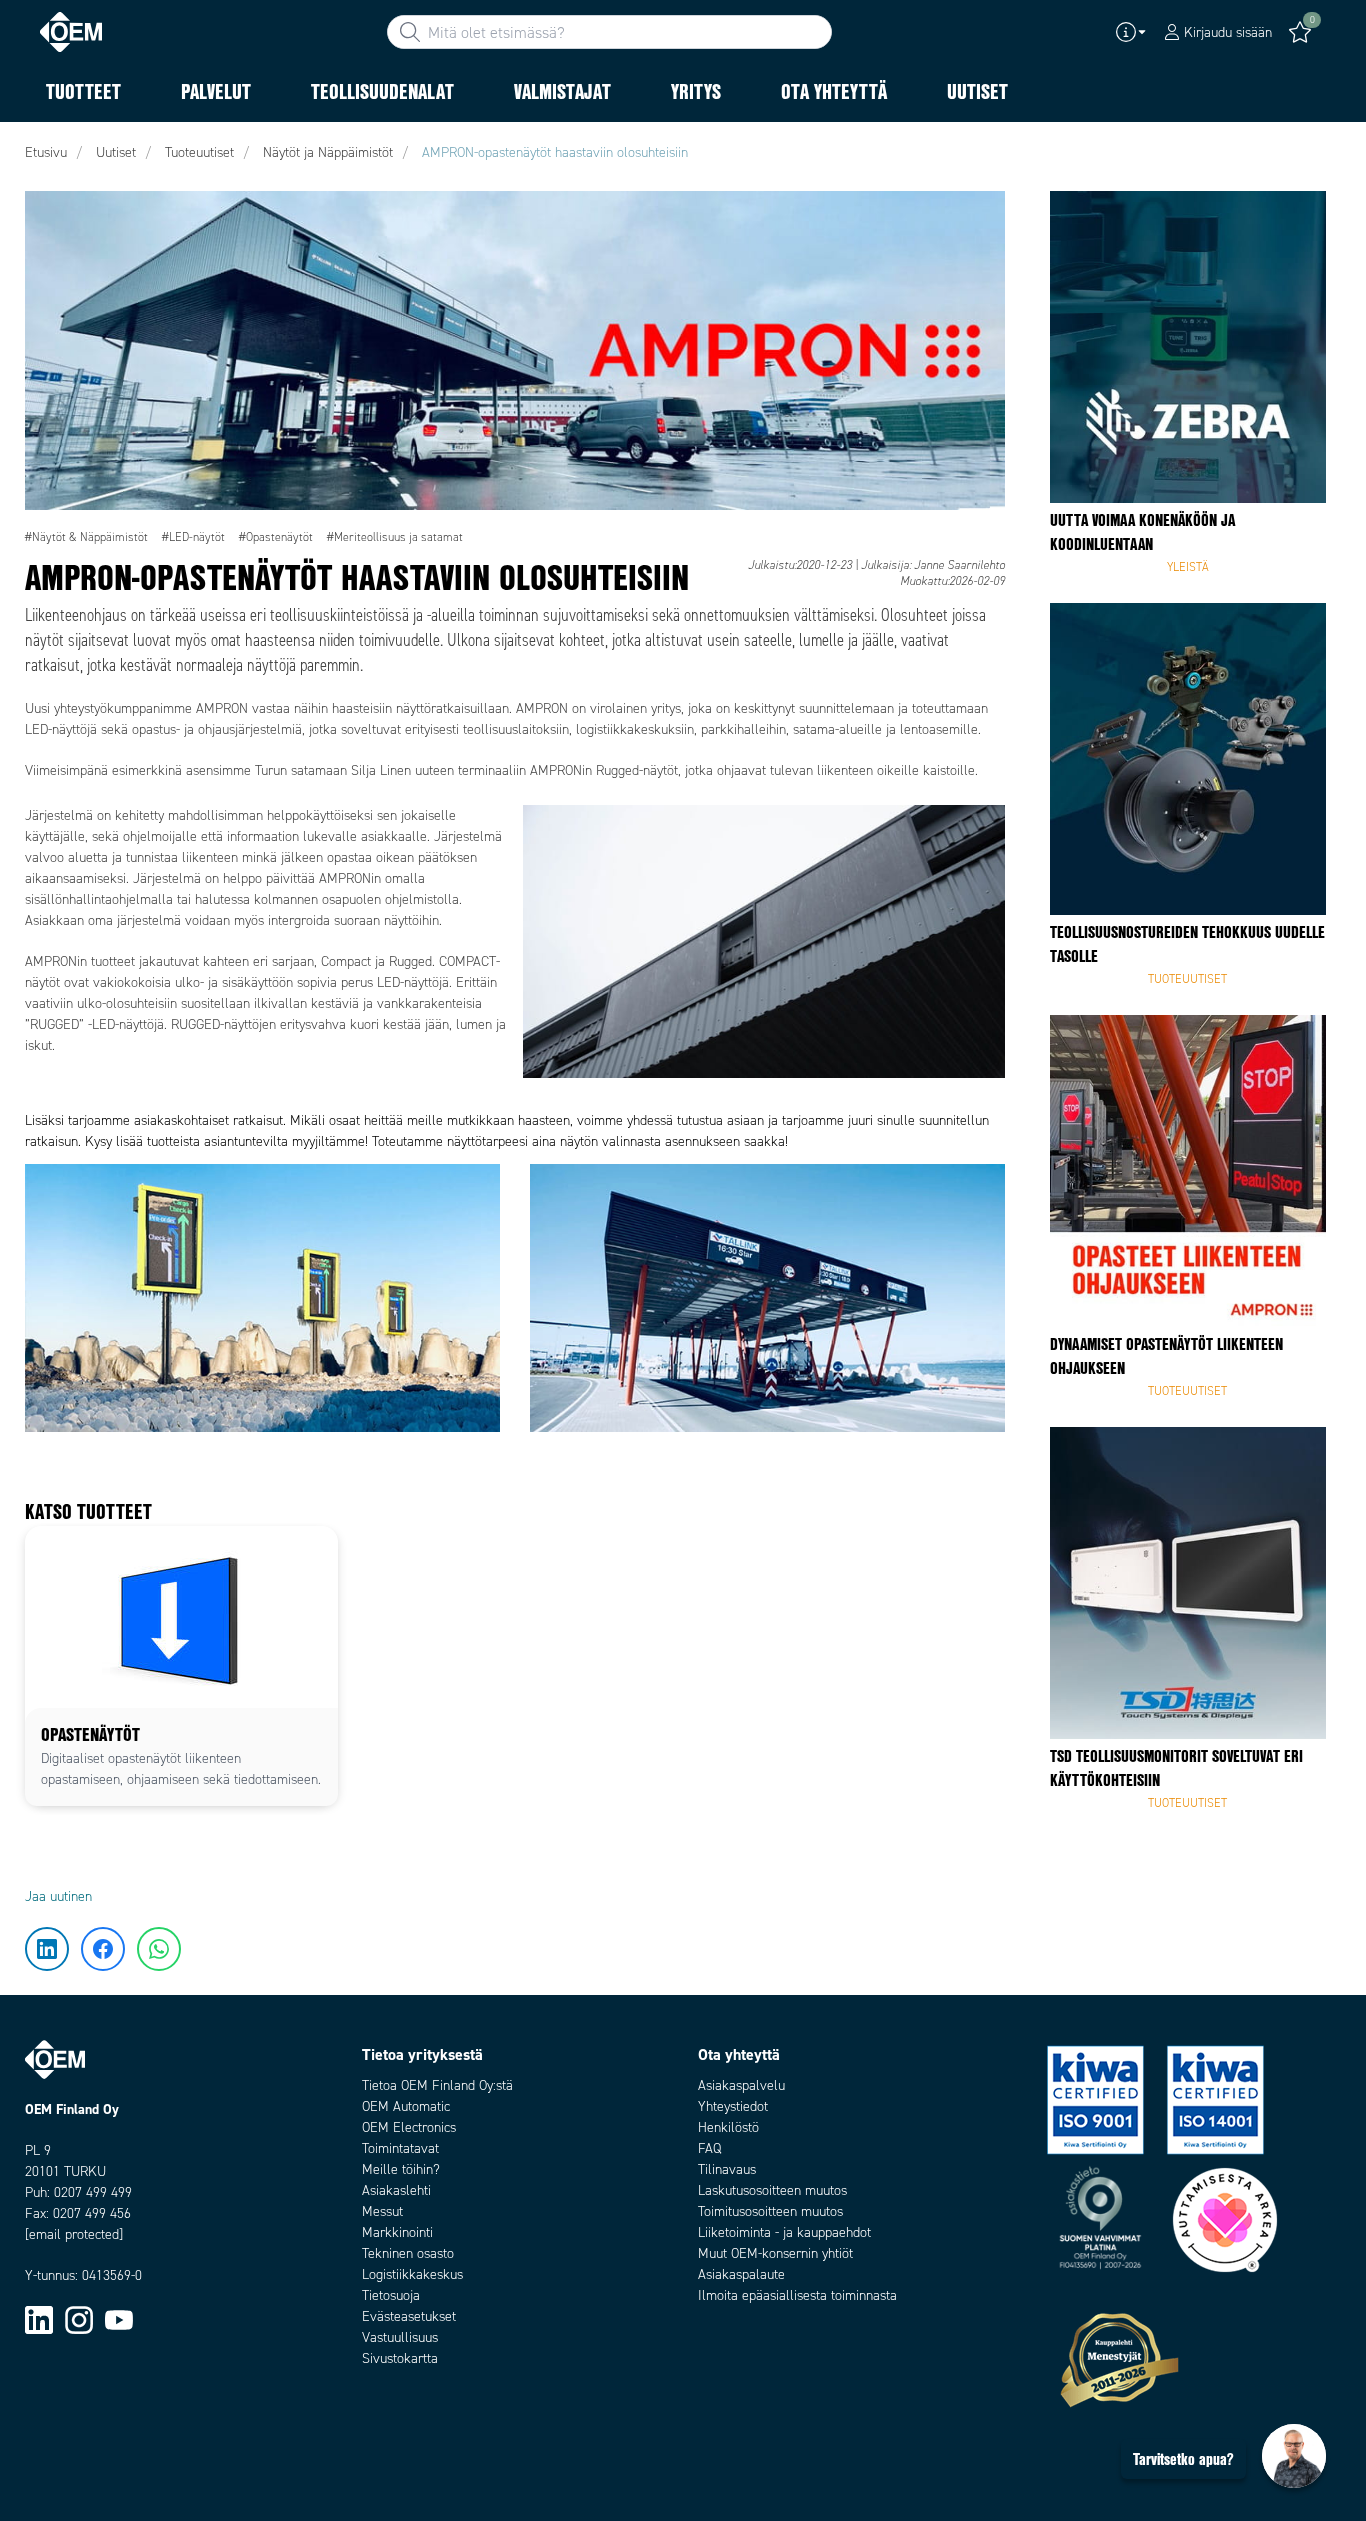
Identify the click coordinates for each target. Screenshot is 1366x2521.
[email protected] (74, 2234)
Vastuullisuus (400, 2337)
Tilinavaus (727, 2169)
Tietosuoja (391, 2295)
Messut (382, 2211)
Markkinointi (397, 2232)
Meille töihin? (401, 2169)
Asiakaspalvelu (741, 2085)
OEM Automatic (406, 2106)
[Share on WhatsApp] (48, 335)
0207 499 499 (93, 2192)
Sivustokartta (400, 2358)
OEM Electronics (409, 2127)
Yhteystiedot (733, 2106)
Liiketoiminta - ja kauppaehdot (784, 2232)
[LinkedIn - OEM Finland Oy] (39, 2319)
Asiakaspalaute (741, 2274)
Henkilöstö (728, 2127)
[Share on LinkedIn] (48, 215)
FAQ (709, 2148)
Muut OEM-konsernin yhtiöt (775, 2253)
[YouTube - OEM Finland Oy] (119, 2319)
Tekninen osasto (408, 2253)
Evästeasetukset (409, 2316)
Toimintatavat (400, 2148)
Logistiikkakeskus (412, 2274)
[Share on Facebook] (48, 275)
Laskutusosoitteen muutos (772, 2190)
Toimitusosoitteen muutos (770, 2211)
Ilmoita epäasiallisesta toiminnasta (797, 2295)
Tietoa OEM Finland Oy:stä (437, 2085)
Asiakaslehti (396, 2190)
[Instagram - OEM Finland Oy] (79, 2319)
